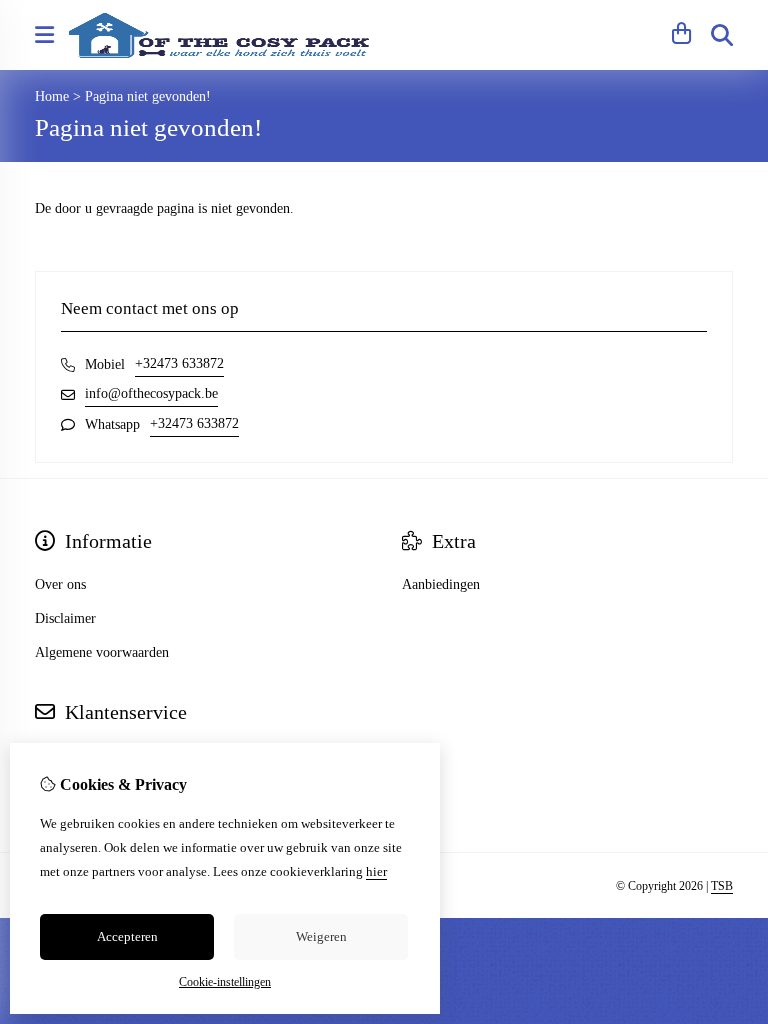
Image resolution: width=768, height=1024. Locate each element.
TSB (722, 886)
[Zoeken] (722, 35)
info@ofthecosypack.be (151, 393)
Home (52, 96)
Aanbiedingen (441, 584)
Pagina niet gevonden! (148, 96)
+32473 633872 (179, 363)
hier (376, 871)
